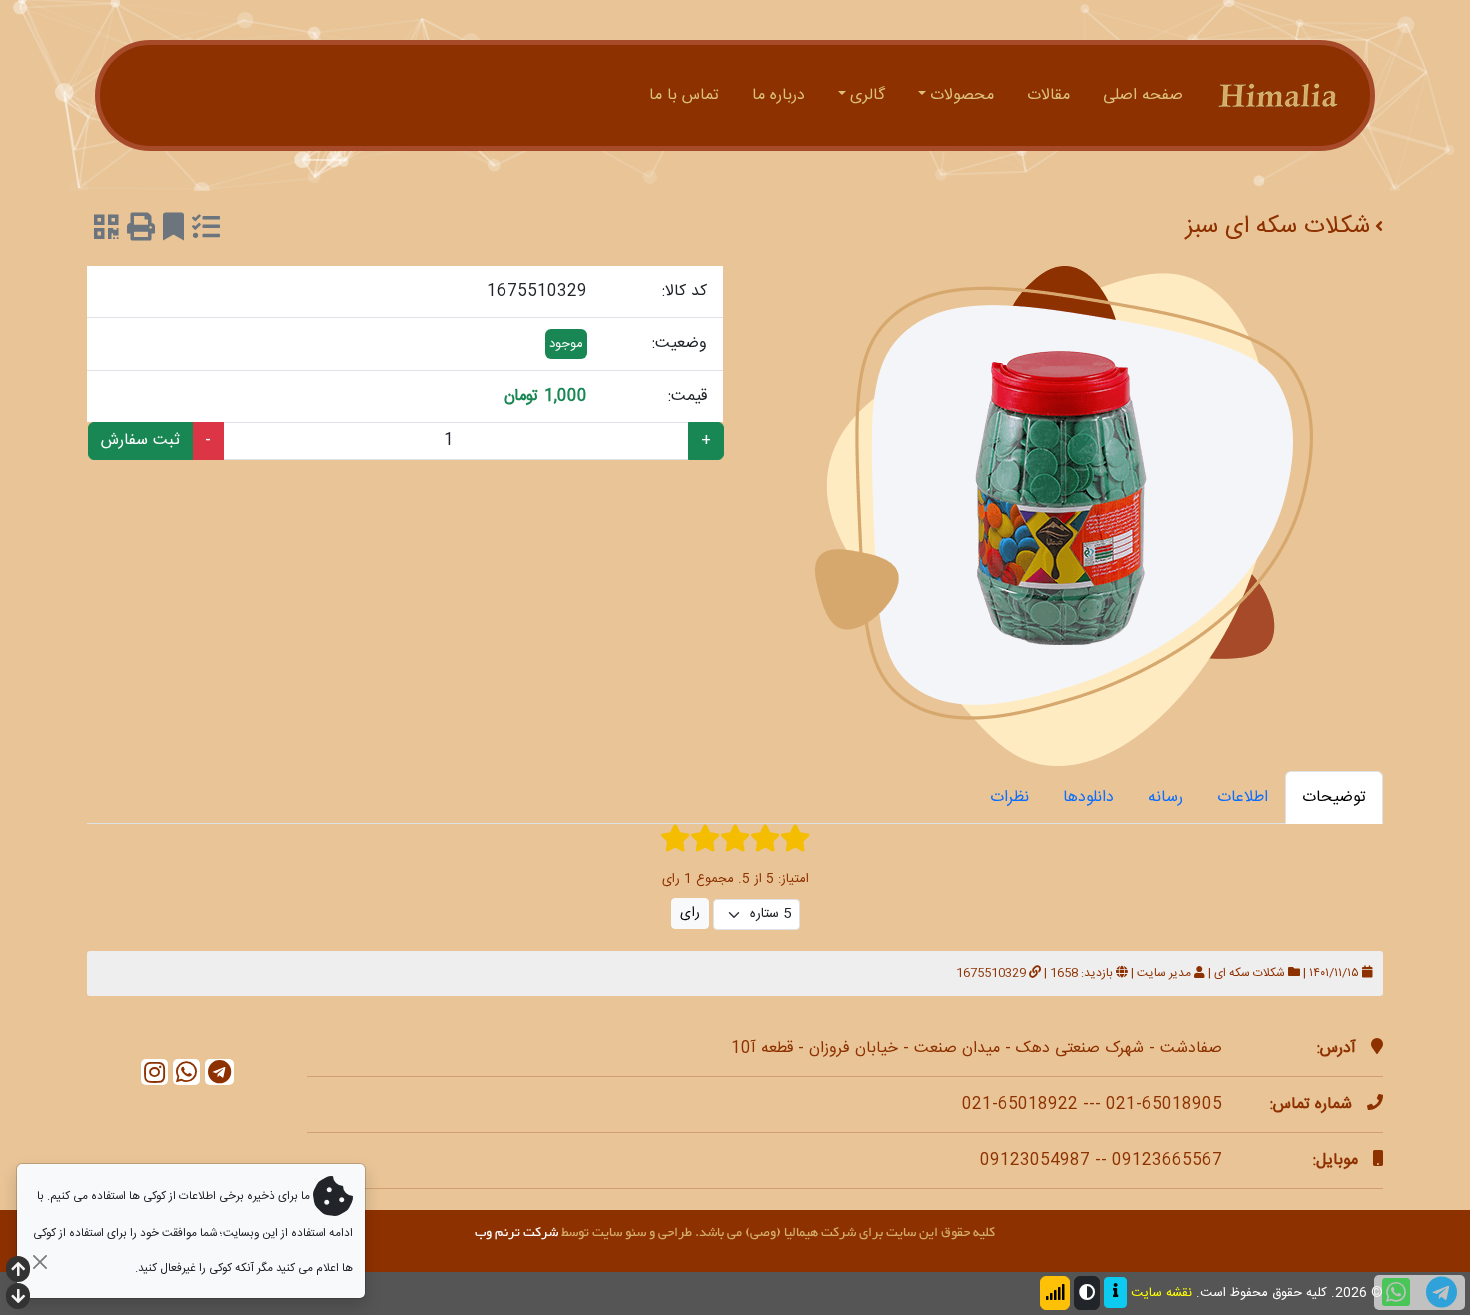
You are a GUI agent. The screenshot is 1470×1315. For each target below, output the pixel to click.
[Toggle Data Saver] (1055, 1293)
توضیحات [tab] (1334, 797)
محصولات (964, 95)
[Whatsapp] (186, 1072)
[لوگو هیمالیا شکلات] (1278, 95)
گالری (870, 95)
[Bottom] (18, 1298)
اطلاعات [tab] (1242, 797)
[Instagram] (154, 1072)
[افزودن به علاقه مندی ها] (173, 231)
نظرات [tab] (1009, 797)
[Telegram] (219, 1072)
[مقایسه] (206, 231)
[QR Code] (106, 231)
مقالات (1051, 95)
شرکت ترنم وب (516, 1233)
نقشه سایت (1161, 1293)
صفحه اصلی (1145, 95)
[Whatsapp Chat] (1396, 1292)
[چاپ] (141, 231)
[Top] (18, 1271)
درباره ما (781, 95)
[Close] (39, 1261)
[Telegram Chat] (1441, 1292)
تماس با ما (686, 95)
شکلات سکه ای (1249, 973)
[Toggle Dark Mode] (1087, 1293)
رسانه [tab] (1165, 797)
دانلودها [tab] (1088, 797)
